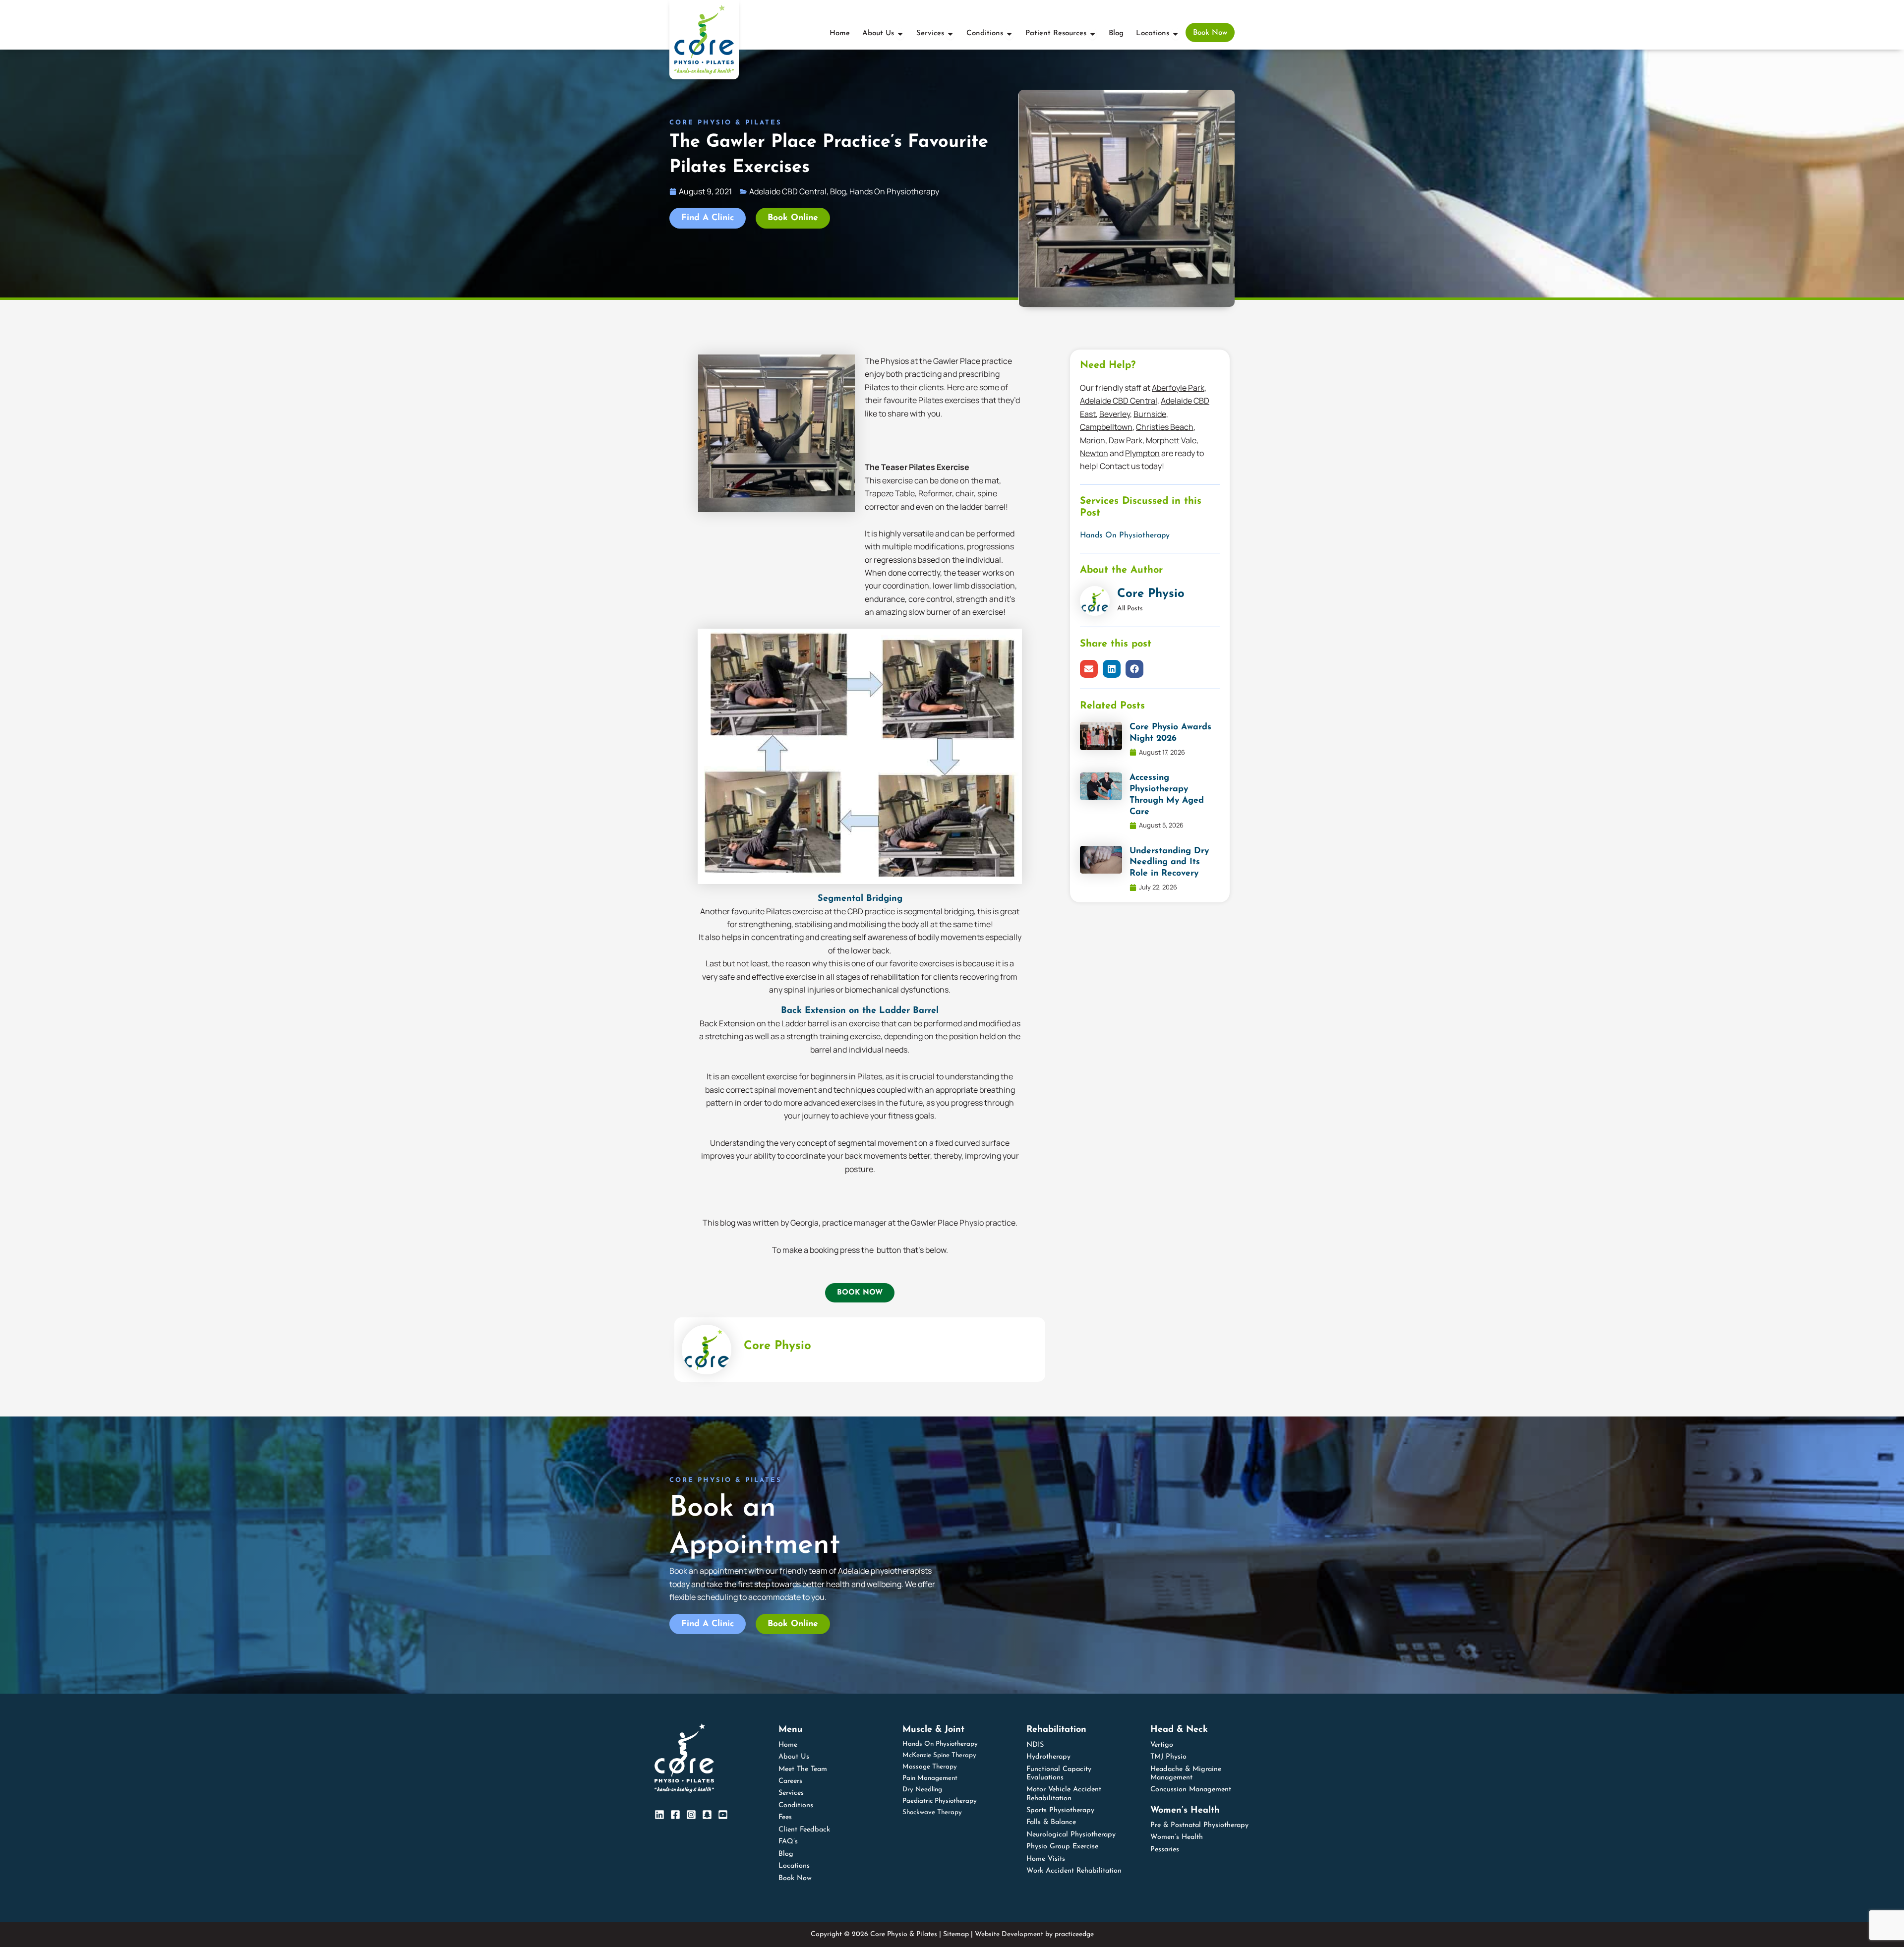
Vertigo (1162, 1745)
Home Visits (1046, 1859)
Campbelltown (1106, 427)
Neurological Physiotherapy (1071, 1835)
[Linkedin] (659, 1815)
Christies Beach (1165, 427)
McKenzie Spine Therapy (939, 1755)
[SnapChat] (707, 1815)
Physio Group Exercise (1062, 1847)
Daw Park (1126, 440)
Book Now (795, 1878)
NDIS (1035, 1745)
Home (788, 1745)
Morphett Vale (1171, 440)
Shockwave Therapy (932, 1812)
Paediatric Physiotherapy (940, 1801)
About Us (794, 1757)
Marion (1093, 440)
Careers (790, 1781)
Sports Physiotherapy (1060, 1810)
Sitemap (956, 1934)
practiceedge (1074, 1934)
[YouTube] (723, 1815)
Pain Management (930, 1778)
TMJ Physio (1168, 1757)
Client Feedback (804, 1830)
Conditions (796, 1805)
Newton (1094, 453)
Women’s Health (1177, 1837)
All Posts (1130, 609)
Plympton (1142, 453)
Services (791, 1793)
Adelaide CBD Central (1119, 401)
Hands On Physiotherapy (1125, 535)
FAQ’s (788, 1842)
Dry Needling (922, 1790)
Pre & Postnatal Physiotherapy (1199, 1825)
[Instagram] (691, 1815)
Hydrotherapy (1048, 1757)
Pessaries (1165, 1850)
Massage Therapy (930, 1767)
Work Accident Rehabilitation (1074, 1871)
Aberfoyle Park (1178, 388)
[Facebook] (675, 1815)
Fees (785, 1817)
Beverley (1115, 414)
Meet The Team (803, 1769)
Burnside (1150, 414)
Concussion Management (1191, 1790)
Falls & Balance (1051, 1822)
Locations (794, 1866)
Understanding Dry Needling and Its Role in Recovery (1169, 862)
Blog (786, 1854)
